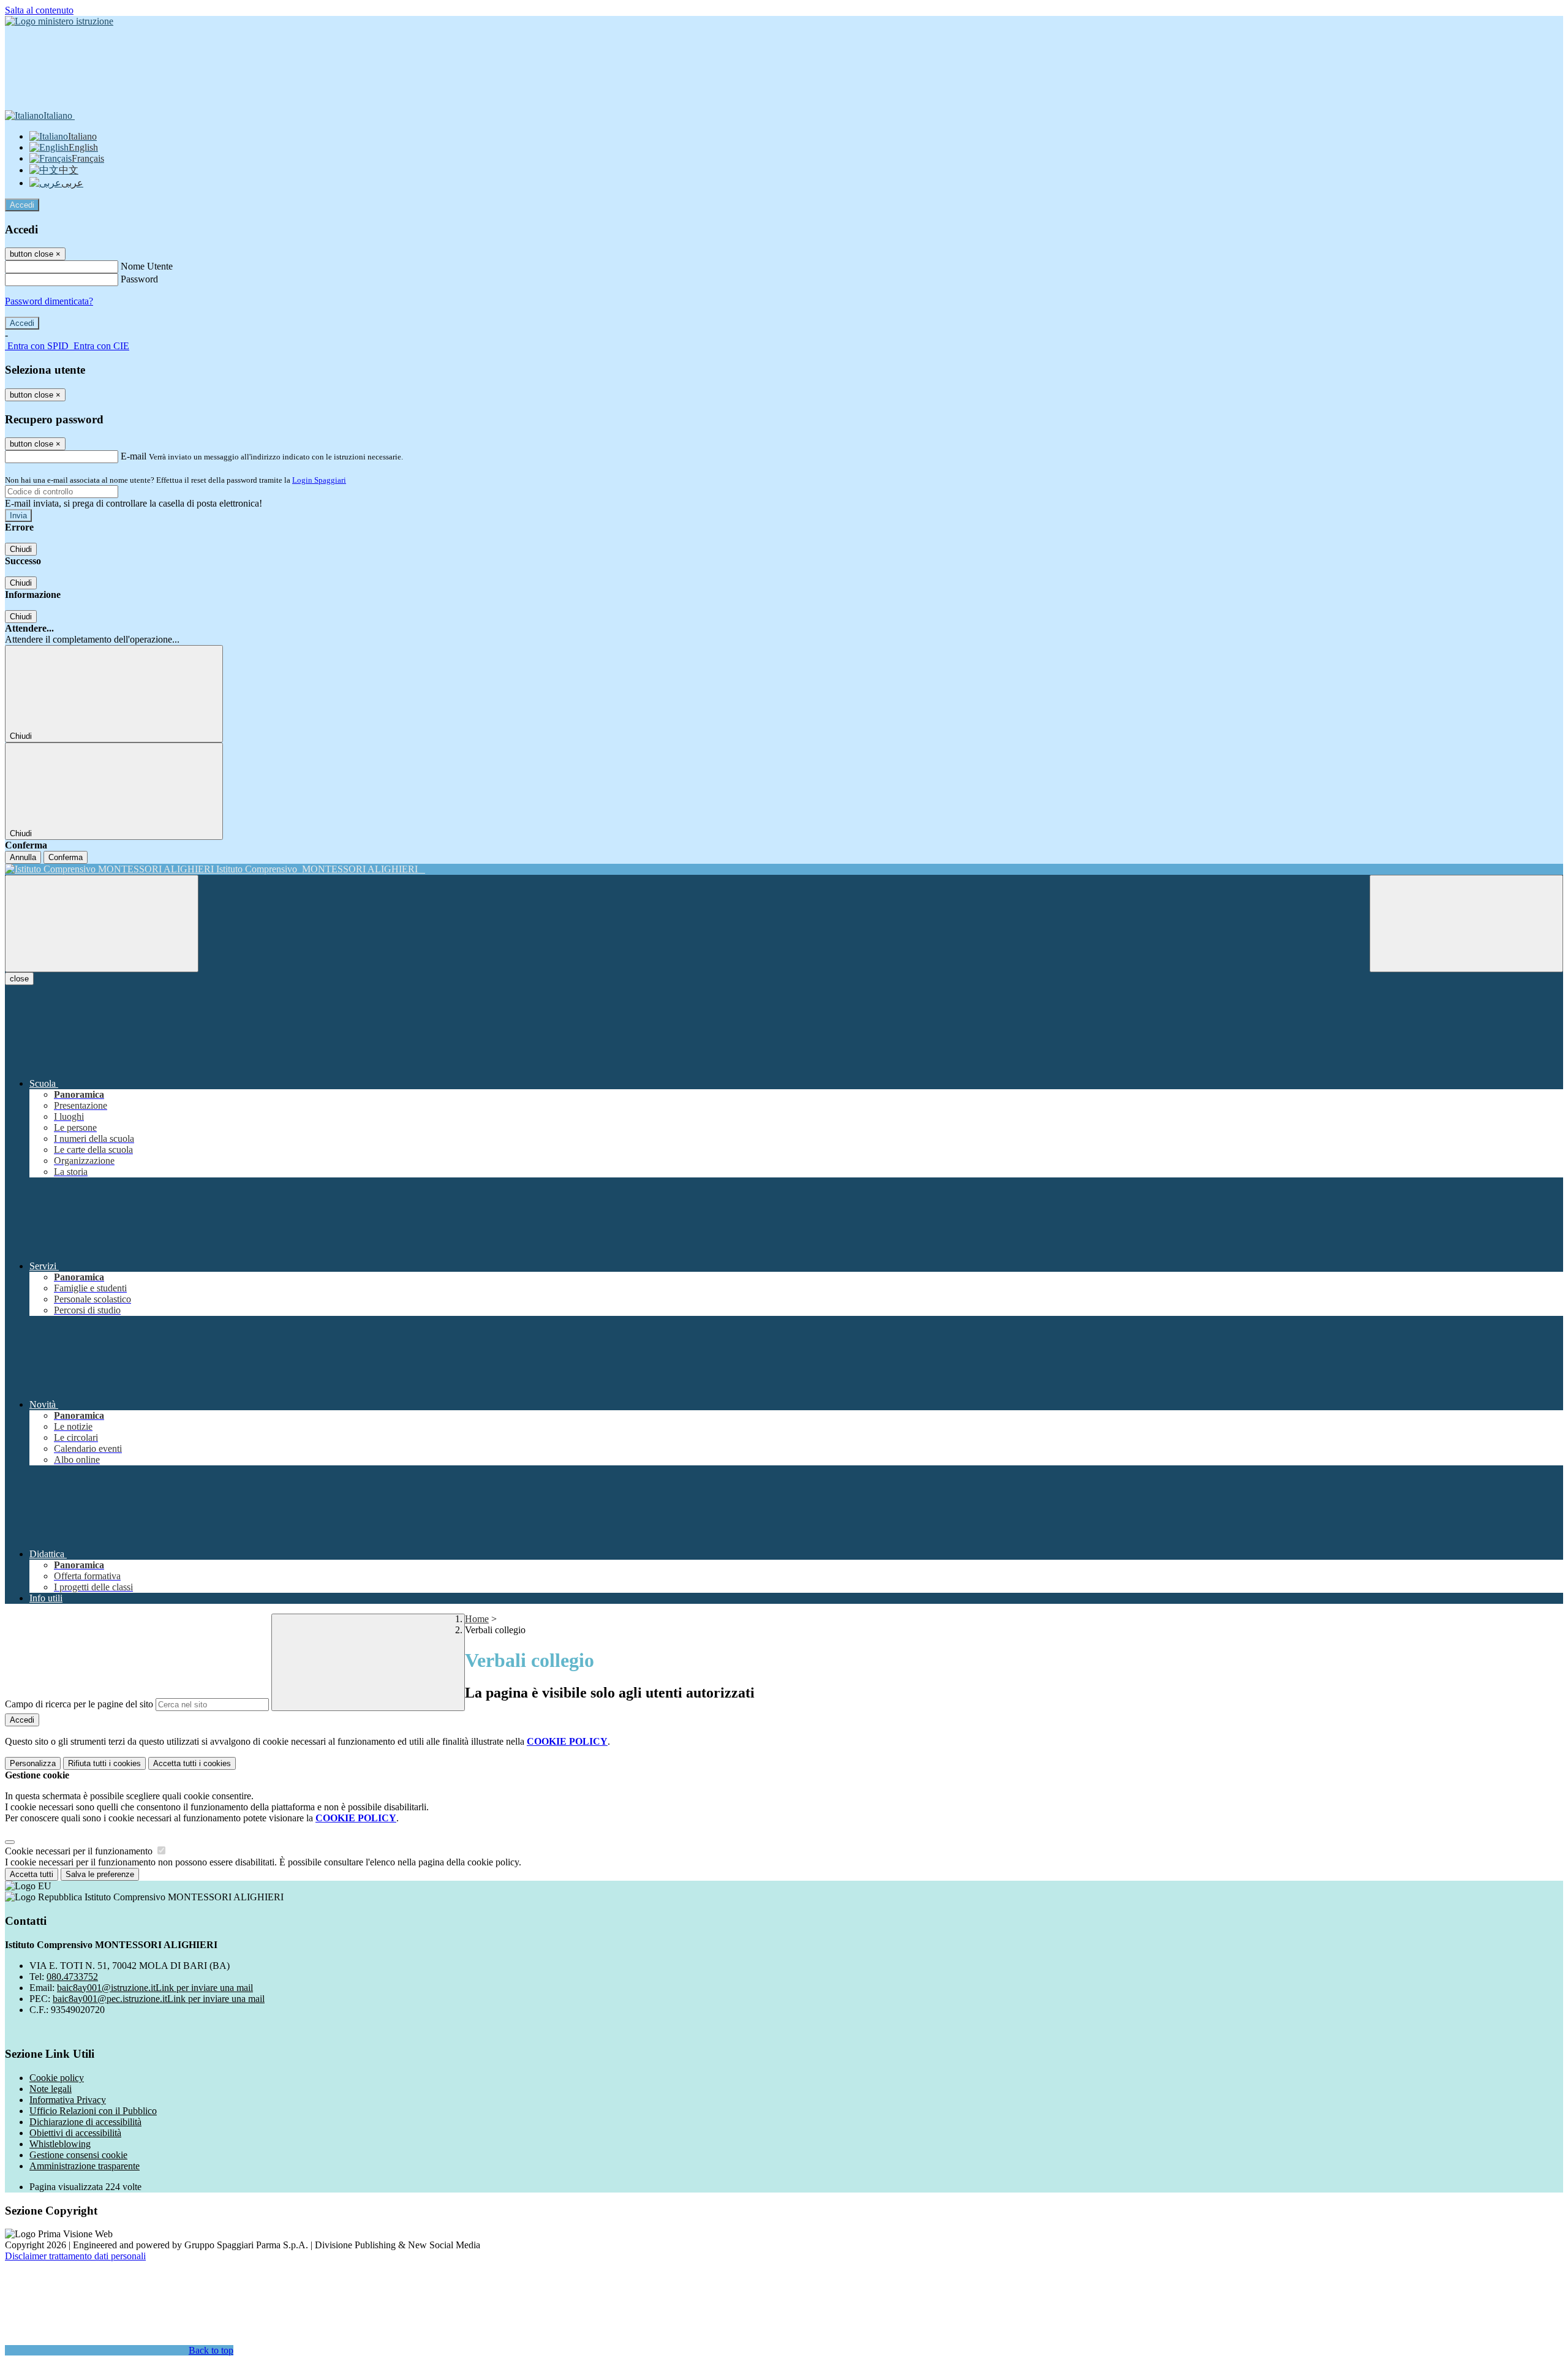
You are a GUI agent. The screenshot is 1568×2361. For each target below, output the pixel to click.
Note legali (51, 2089)
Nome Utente (147, 266)
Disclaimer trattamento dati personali (75, 2256)
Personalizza (33, 1763)
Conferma (66, 857)
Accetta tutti (192, 1763)
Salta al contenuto (39, 10)
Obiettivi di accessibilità (75, 2133)
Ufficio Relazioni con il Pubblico (93, 2111)
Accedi (22, 205)
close (19, 979)
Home (477, 1619)
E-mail (134, 456)
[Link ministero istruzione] (59, 21)
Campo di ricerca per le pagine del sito (79, 1704)
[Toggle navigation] (102, 924)
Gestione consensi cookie (78, 2155)
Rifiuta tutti (104, 1763)
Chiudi (21, 549)
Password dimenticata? (49, 301)
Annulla (23, 857)
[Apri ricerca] (1466, 924)
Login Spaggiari (319, 480)
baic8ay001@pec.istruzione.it (159, 1999)
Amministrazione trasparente (85, 2166)
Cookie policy (57, 2078)
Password (139, 279)
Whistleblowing (60, 2144)
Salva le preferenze (100, 1874)
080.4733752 (72, 1977)
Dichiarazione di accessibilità (85, 2122)
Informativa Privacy (68, 2100)
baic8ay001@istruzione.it (155, 1988)
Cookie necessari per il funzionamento (80, 1851)
